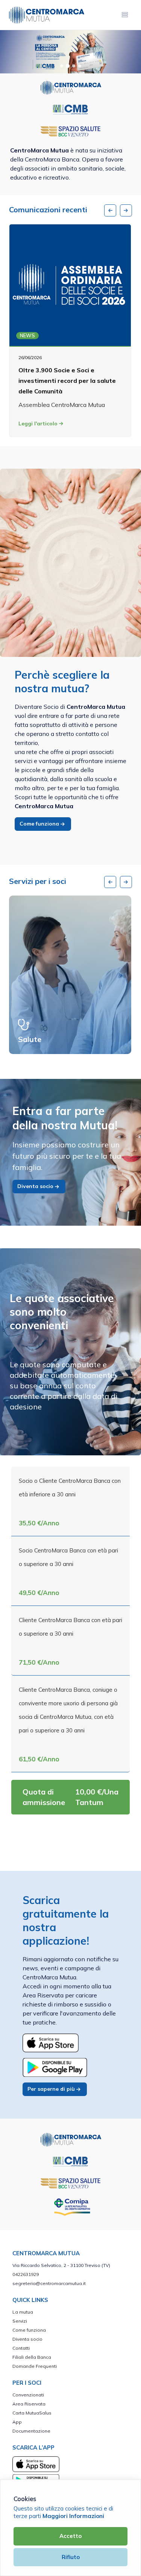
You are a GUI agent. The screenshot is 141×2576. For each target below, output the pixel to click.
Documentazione (31, 2431)
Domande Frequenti (35, 2366)
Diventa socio (36, 1186)
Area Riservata (29, 2404)
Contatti (21, 2348)
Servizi (20, 2321)
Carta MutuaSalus (32, 2413)
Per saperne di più (52, 2089)
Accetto (70, 2536)
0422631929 (26, 2274)
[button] (62, 66)
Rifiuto (71, 2557)
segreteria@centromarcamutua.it (49, 2283)
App (17, 2422)
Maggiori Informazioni (73, 2516)
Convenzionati (28, 2395)
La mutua (23, 2312)
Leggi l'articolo (39, 423)
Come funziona (40, 824)
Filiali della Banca (32, 2357)
